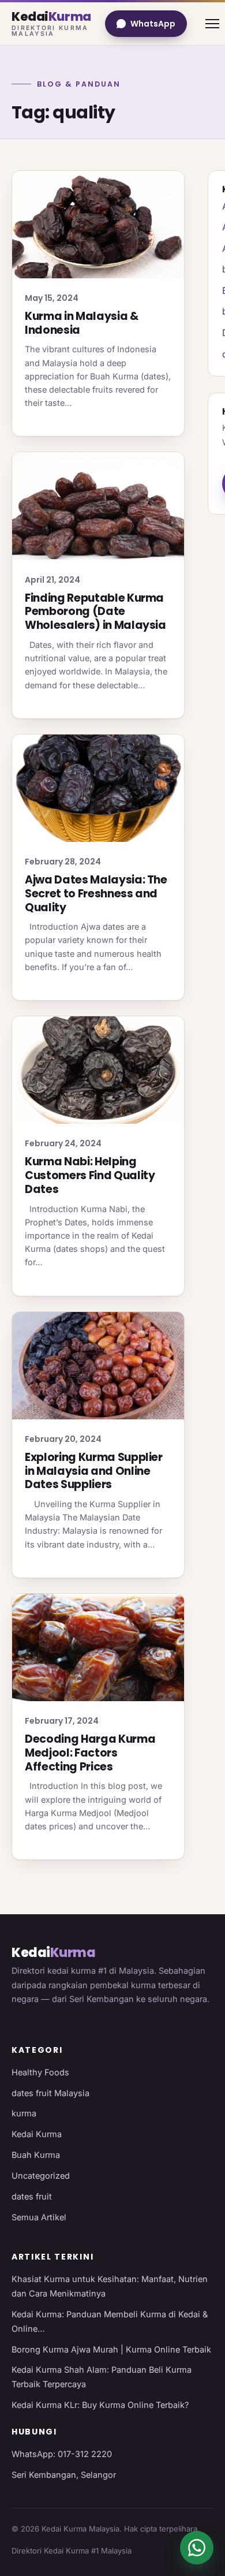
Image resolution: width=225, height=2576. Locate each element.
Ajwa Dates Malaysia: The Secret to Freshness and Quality (96, 894)
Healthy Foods (40, 2072)
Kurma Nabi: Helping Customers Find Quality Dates (90, 1175)
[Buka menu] (212, 24)
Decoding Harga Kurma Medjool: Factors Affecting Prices (90, 1753)
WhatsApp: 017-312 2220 (62, 2454)
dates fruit (32, 2196)
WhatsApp (153, 24)
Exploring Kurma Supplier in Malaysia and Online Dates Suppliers (94, 1471)
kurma (24, 2113)
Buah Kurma (36, 2155)
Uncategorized (41, 2176)
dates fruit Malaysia (50, 2093)
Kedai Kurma (37, 2134)
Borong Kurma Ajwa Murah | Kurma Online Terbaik (111, 2349)
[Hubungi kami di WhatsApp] (197, 2548)
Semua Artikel (39, 2217)
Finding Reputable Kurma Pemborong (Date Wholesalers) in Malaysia (95, 612)
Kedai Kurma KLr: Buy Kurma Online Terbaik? (100, 2405)
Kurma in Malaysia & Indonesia (82, 323)
